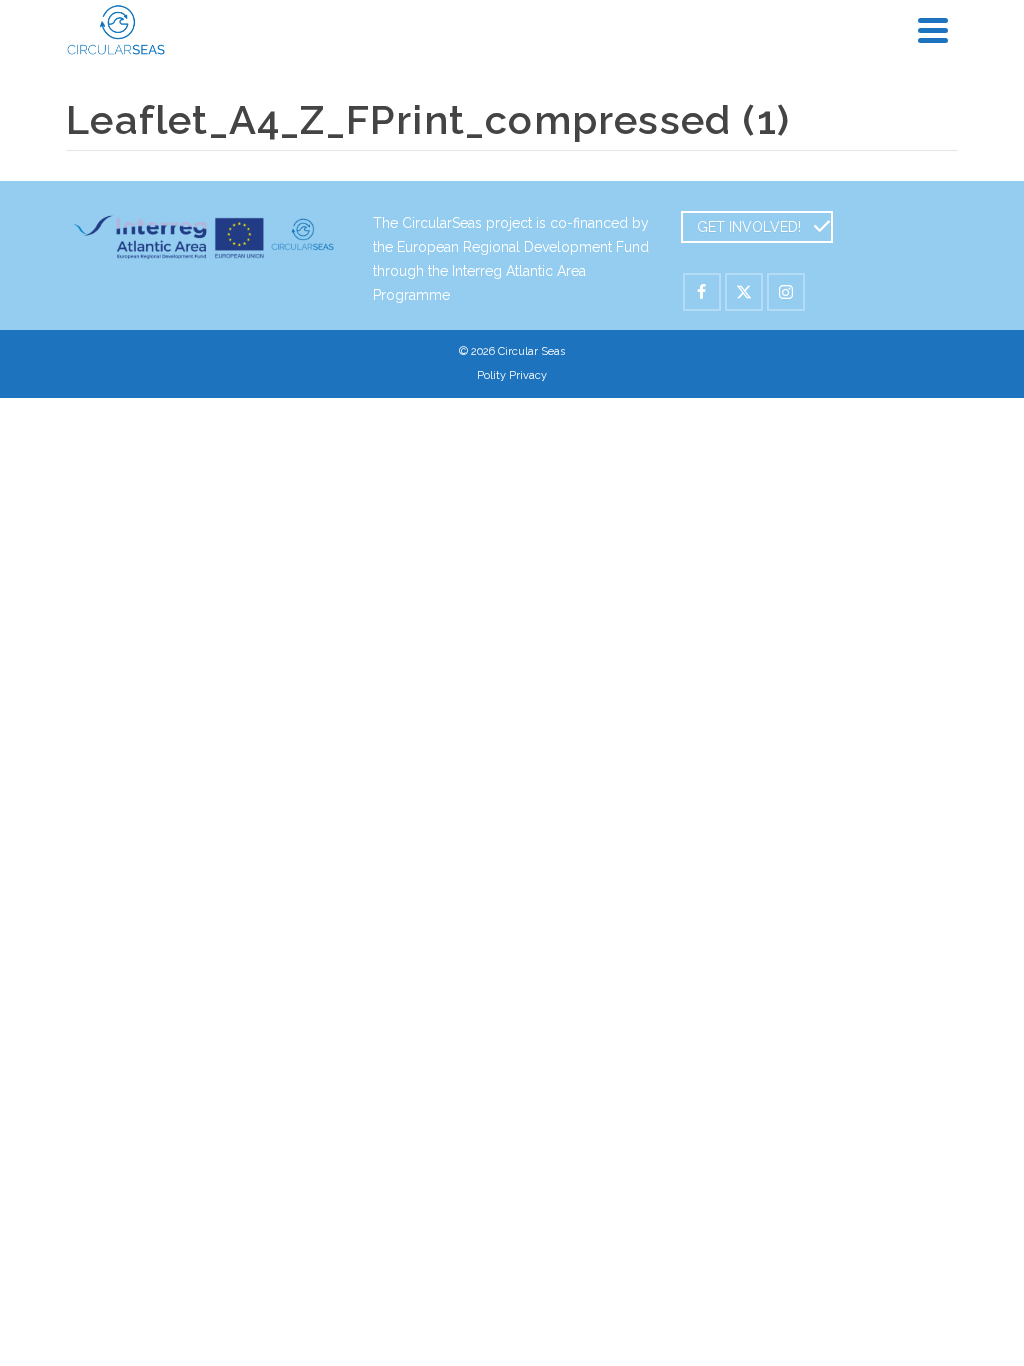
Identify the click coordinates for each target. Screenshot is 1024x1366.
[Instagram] (786, 292)
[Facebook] (702, 292)
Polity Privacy (512, 375)
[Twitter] (744, 292)
